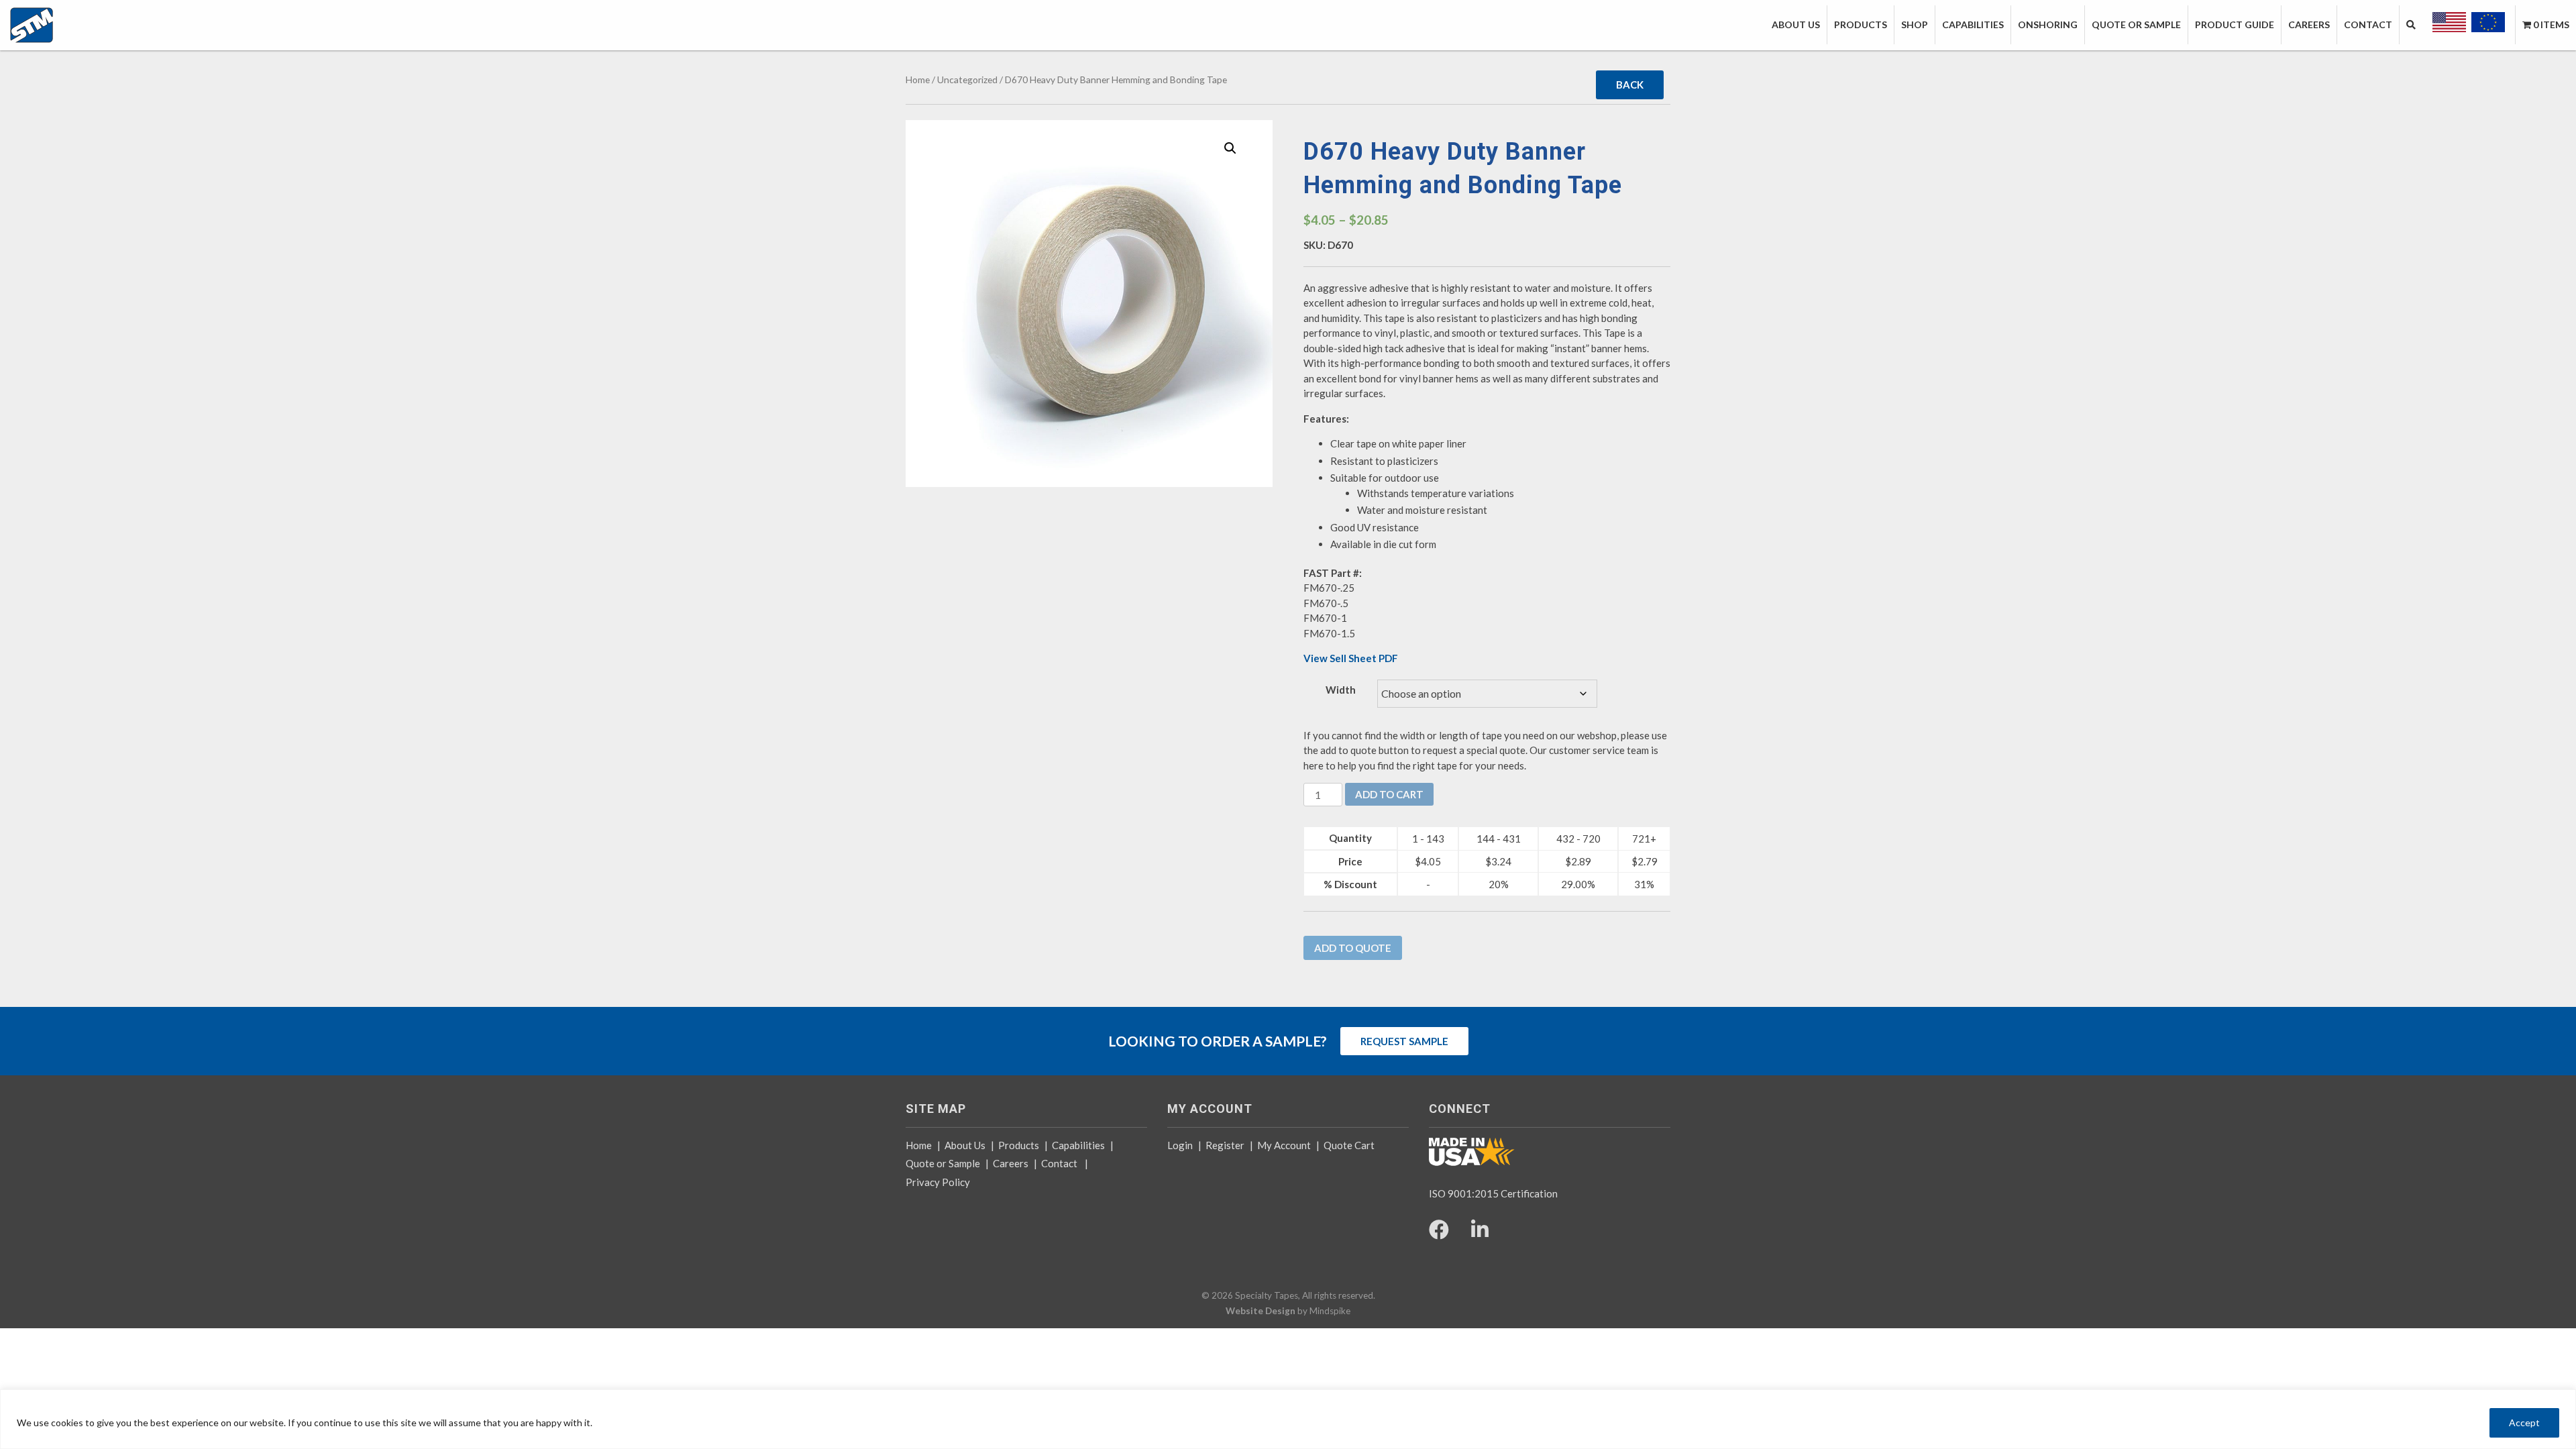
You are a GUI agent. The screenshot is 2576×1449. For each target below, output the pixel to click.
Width (1341, 690)
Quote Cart (1349, 1145)
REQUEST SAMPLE (1404, 1041)
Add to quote (1353, 948)
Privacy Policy (938, 1182)
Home (918, 79)
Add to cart (1389, 794)
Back (1630, 85)
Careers (1011, 1163)
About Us (965, 1145)
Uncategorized (967, 79)
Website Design (1260, 1311)
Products (1019, 1145)
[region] (1288, 1419)
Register (1225, 1145)
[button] (1230, 148)
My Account (1284, 1145)
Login (1180, 1145)
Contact (1059, 1163)
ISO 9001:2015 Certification (1493, 1193)
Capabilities (1078, 1145)
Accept (2524, 1423)
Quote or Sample (943, 1163)
